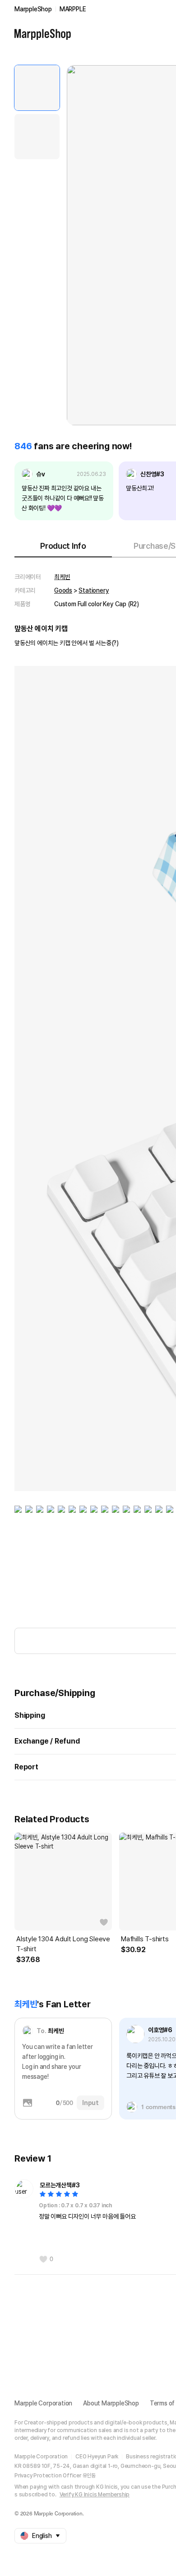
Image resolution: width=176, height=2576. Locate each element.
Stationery (94, 590)
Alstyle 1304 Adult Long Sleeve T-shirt (63, 1944)
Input (90, 2103)
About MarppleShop (111, 2403)
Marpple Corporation (43, 2403)
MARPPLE (73, 9)
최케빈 (62, 577)
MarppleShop (33, 9)
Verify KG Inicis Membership (95, 2495)
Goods (63, 590)
